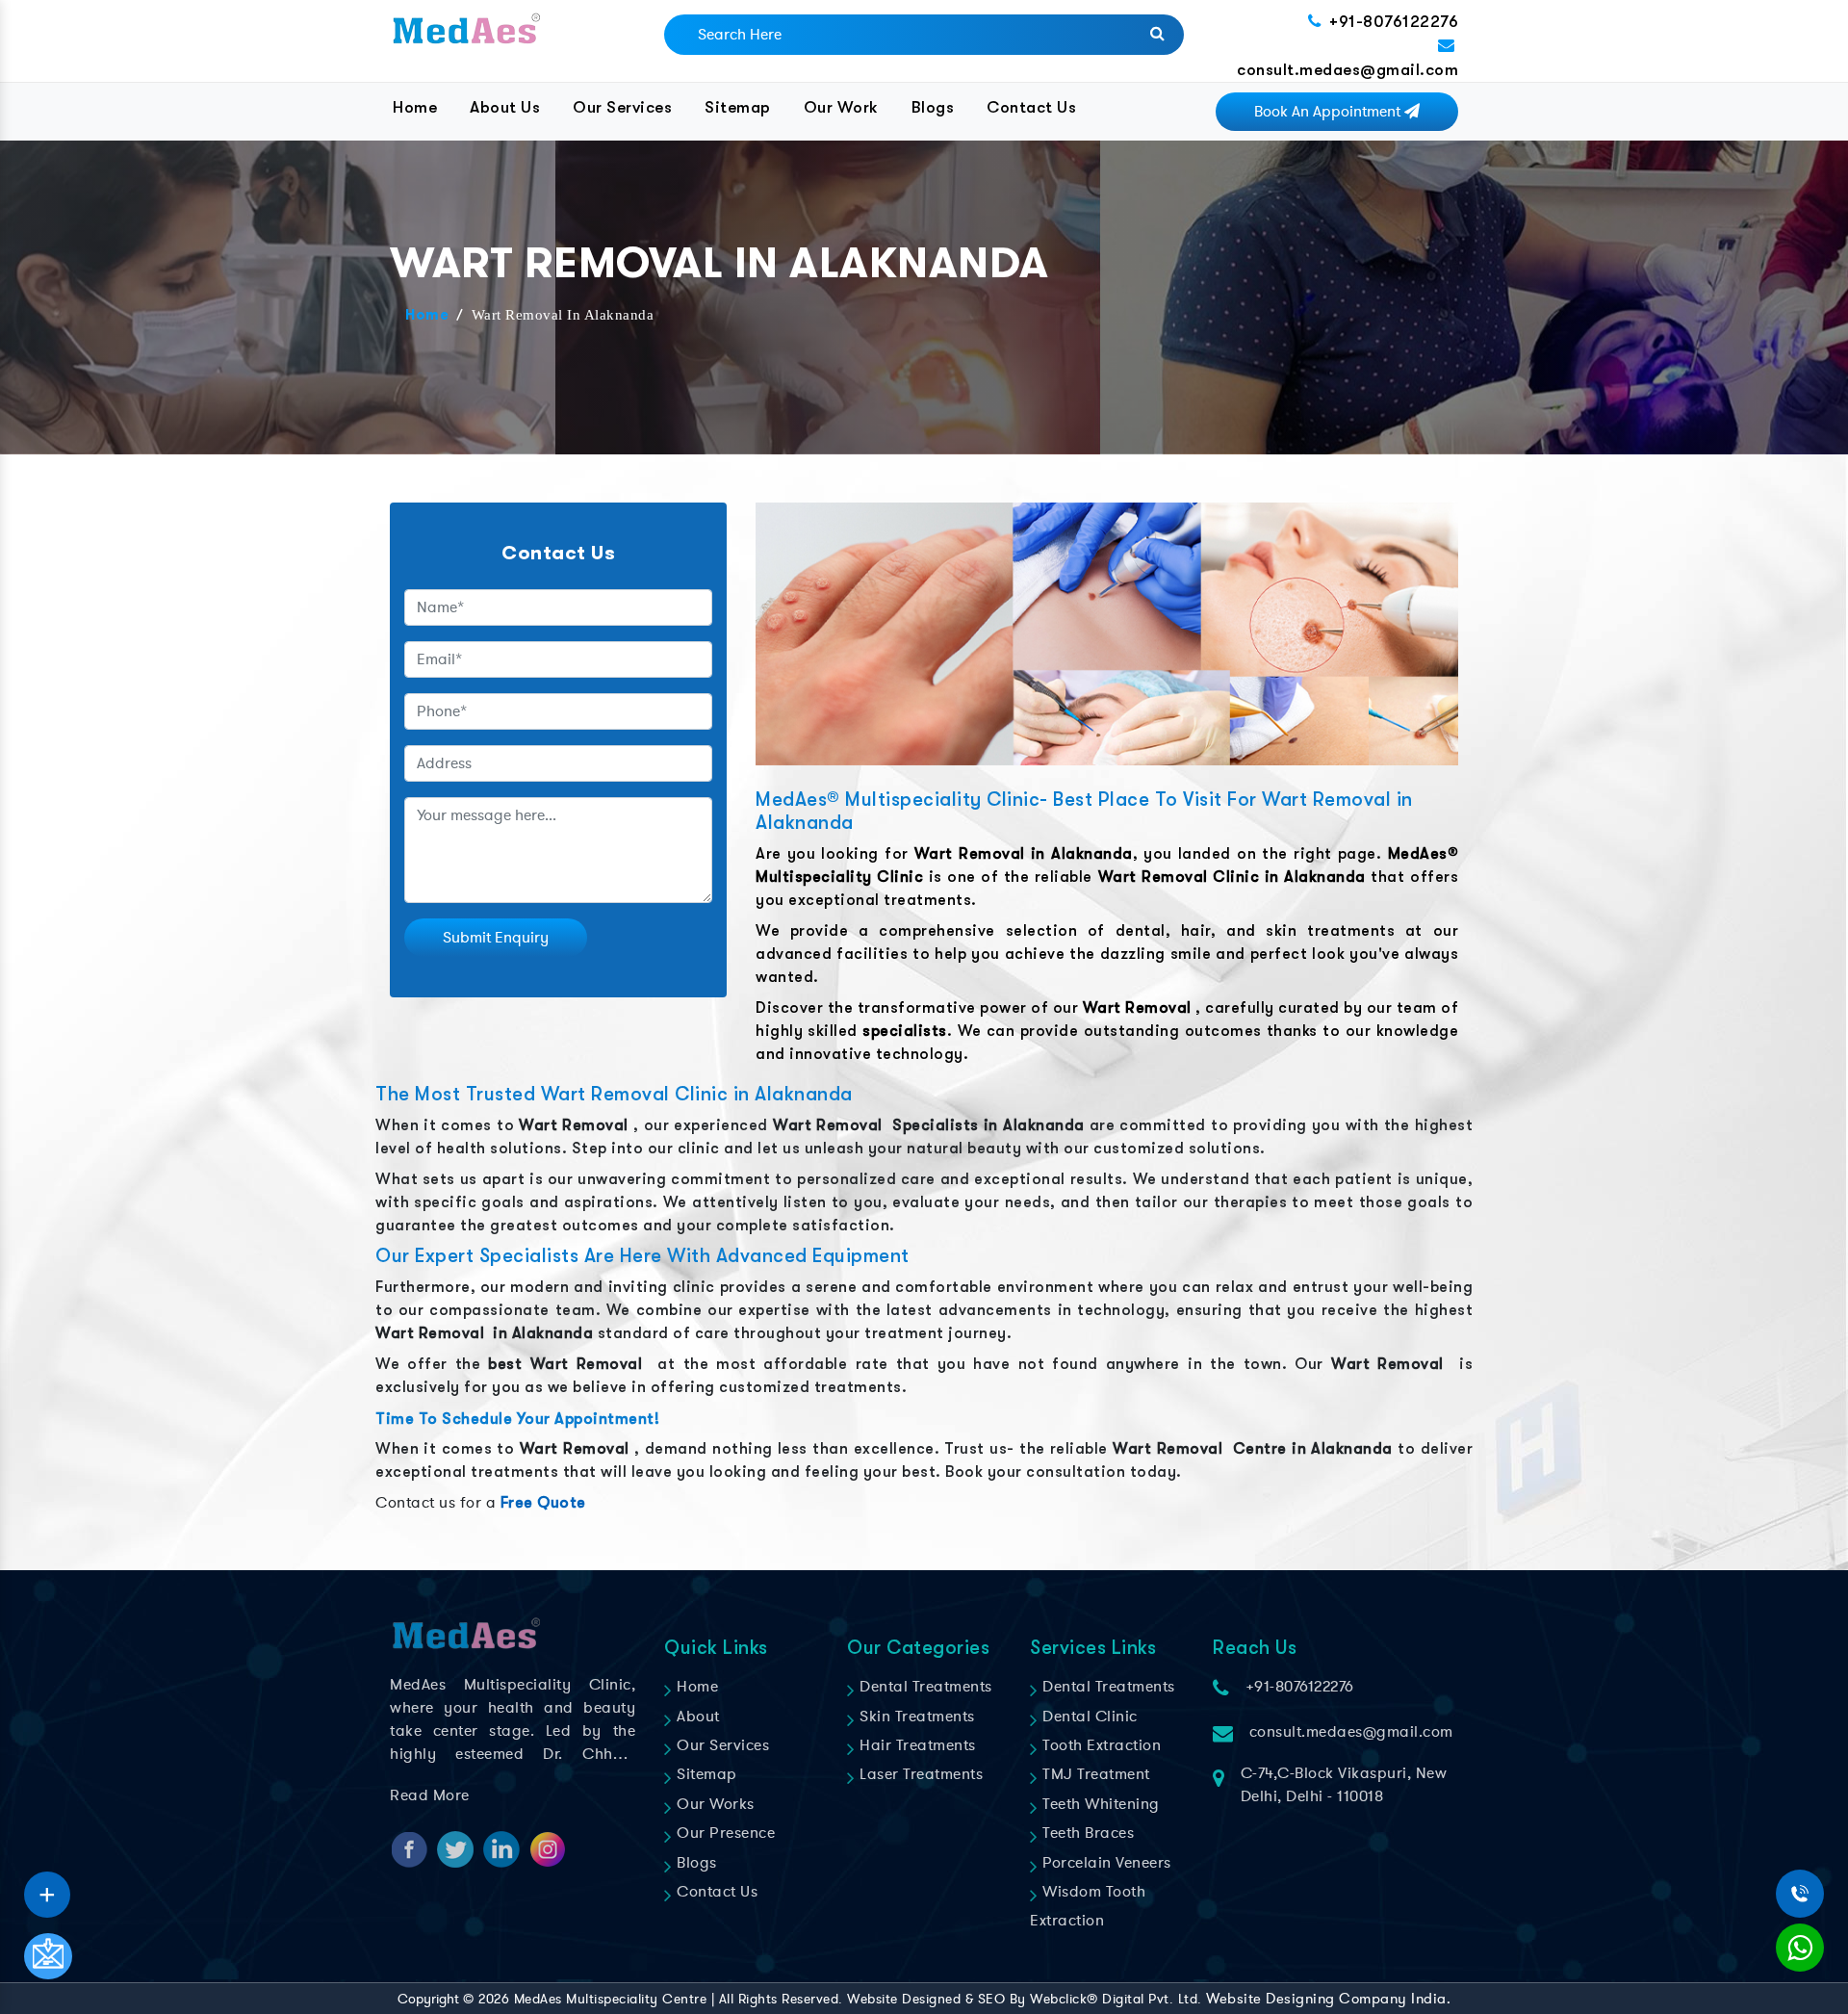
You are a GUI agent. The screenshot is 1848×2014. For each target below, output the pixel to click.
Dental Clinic (1088, 1717)
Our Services (622, 107)
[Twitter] (47, 1888)
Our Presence (724, 1833)
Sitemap (738, 107)
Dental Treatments (924, 1687)
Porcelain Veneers (1105, 1863)
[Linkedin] (47, 1888)
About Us (505, 107)
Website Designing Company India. (1328, 1999)
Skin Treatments (915, 1717)
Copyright (428, 1999)
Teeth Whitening (1099, 1804)
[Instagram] (47, 1888)
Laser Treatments (919, 1774)
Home (415, 107)
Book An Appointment (1329, 112)
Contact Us (1031, 107)
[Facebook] (47, 1888)
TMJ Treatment (1094, 1774)
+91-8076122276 (1394, 22)
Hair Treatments (916, 1745)
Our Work (841, 107)
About (696, 1717)
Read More (430, 1795)
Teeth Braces (1086, 1833)
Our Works (714, 1804)
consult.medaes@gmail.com (1347, 70)
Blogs (933, 107)
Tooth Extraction (1100, 1745)
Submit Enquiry (496, 938)
